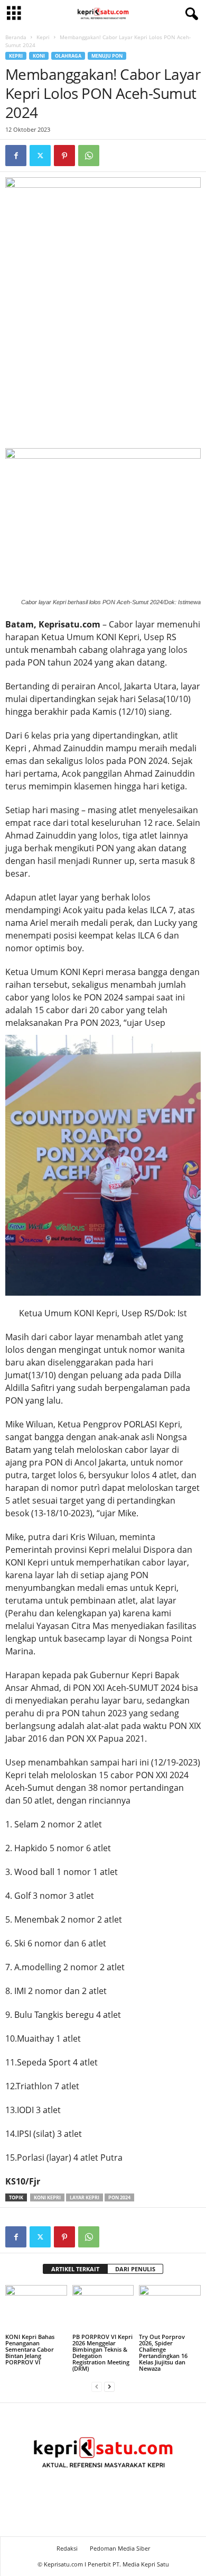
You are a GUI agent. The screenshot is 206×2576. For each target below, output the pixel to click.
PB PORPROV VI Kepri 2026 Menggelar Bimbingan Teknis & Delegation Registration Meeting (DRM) (102, 2352)
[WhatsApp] (89, 156)
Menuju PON (107, 56)
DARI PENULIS (135, 2269)
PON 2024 (119, 2197)
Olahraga (68, 56)
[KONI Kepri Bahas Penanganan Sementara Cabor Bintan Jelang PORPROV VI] (36, 2308)
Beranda (16, 37)
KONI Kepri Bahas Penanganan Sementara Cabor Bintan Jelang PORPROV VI (30, 2349)
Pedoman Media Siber (120, 2548)
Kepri (43, 37)
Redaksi (67, 2548)
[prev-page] (97, 2386)
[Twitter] (40, 156)
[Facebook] (16, 156)
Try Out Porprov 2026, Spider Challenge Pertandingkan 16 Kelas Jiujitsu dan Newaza (163, 2352)
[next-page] (109, 2386)
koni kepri (47, 2197)
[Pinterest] (64, 156)
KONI (39, 56)
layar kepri (85, 2197)
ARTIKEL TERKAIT (75, 2269)
